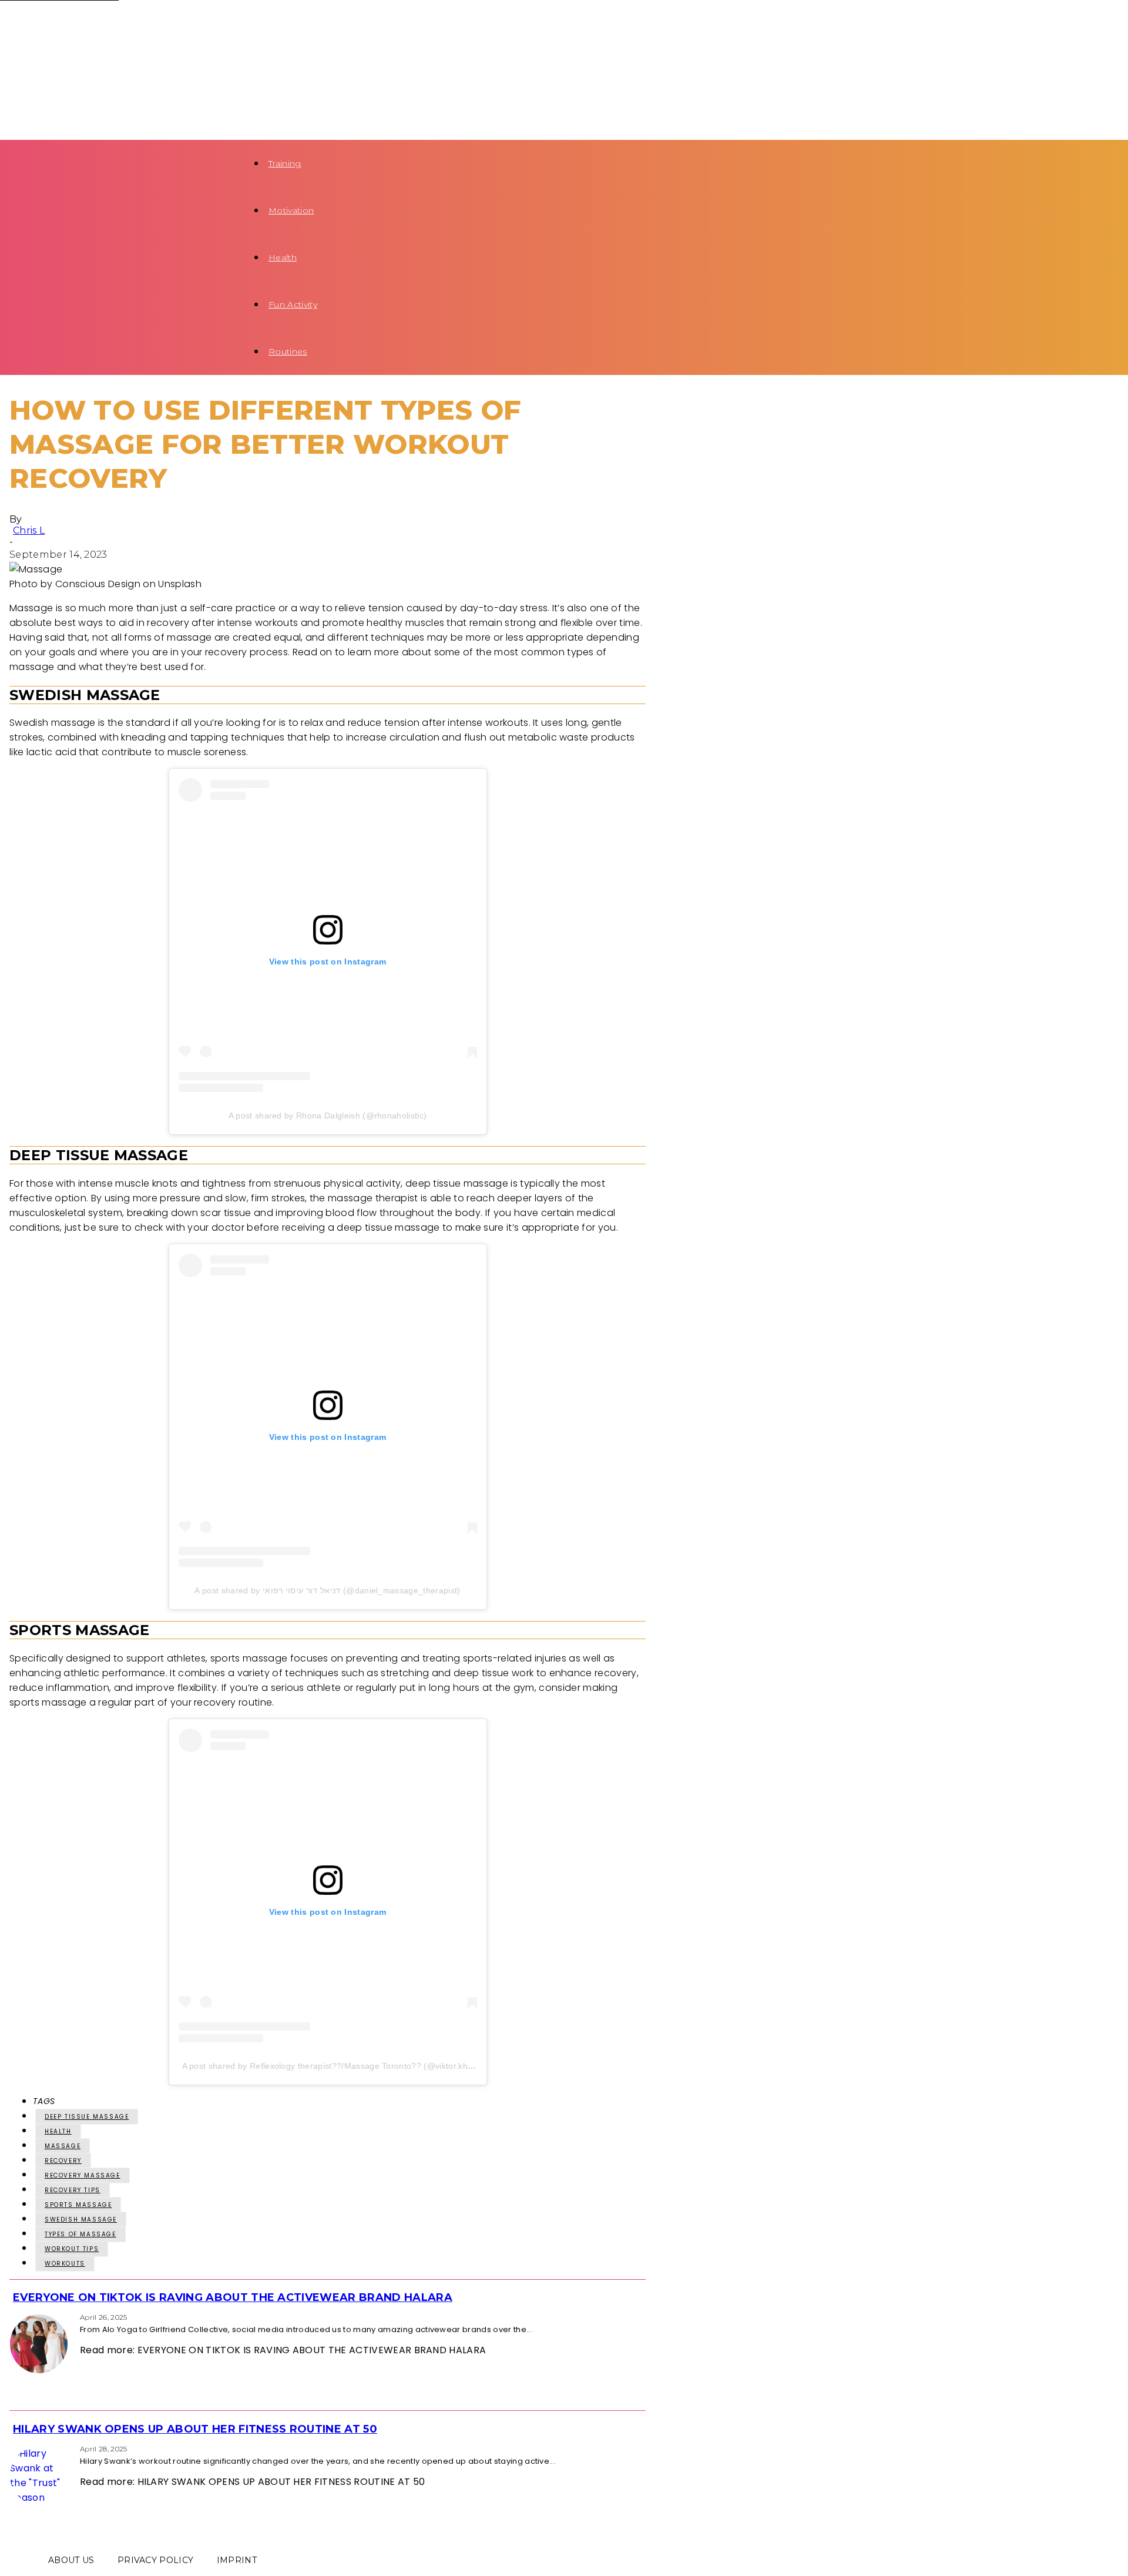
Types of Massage (80, 2234)
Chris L (29, 530)
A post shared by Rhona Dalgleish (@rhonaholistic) (328, 1116)
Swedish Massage (81, 2220)
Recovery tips (73, 2190)
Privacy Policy (155, 2560)
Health (283, 257)
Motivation (291, 210)
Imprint (237, 2560)
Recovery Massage (83, 2175)
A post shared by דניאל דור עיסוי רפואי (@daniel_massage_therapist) (327, 1590)
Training (285, 163)
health (58, 2131)
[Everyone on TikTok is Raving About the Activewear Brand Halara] (13, 2317)
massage (63, 2146)
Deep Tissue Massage (87, 2117)
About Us (71, 2560)
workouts (65, 2264)
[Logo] (121, 24)
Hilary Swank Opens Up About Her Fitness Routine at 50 (195, 2429)
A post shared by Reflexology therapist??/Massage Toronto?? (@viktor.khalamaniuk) (347, 2066)
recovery (63, 2161)
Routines (288, 351)
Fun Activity (293, 304)
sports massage (78, 2205)
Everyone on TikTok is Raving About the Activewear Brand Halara (233, 2297)
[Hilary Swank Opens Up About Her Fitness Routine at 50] (13, 2448)
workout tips (72, 2249)
